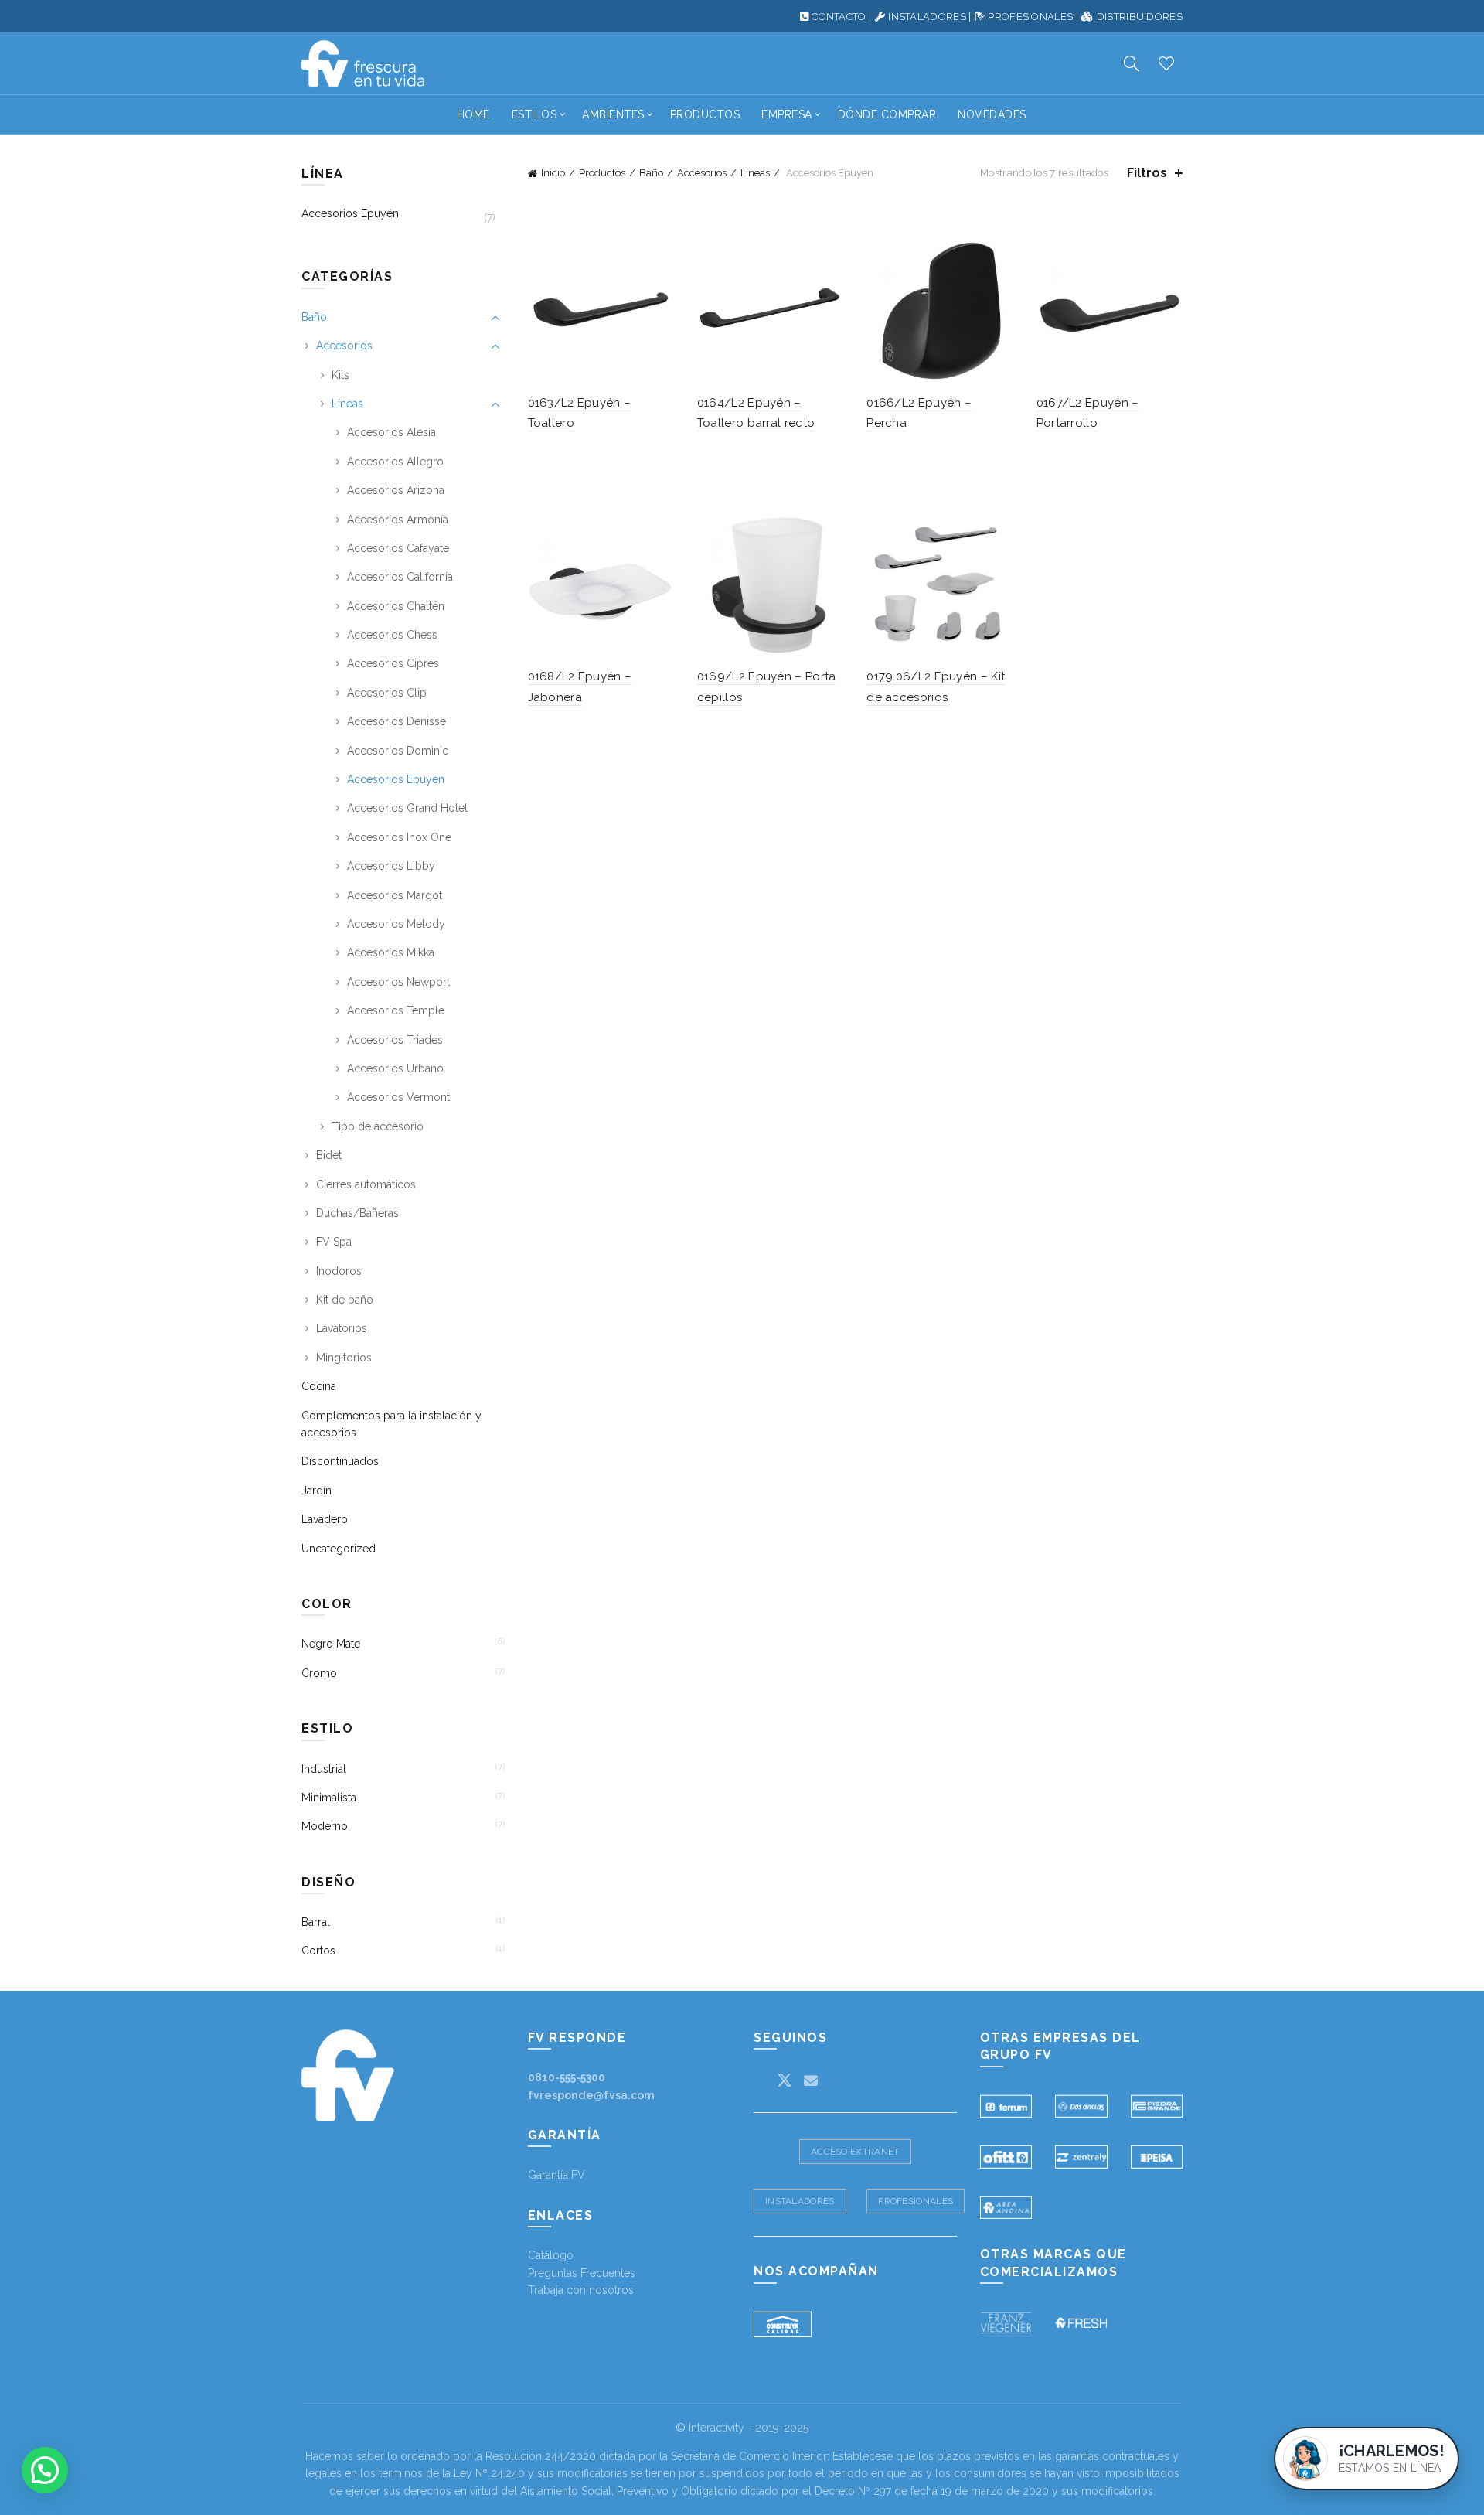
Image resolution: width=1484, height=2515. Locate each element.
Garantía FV (556, 2175)
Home (473, 114)
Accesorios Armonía (398, 520)
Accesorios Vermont (398, 1097)
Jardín (317, 1491)
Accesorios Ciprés (393, 663)
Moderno (325, 1826)
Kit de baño (345, 1300)
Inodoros (339, 1271)
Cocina (319, 1386)
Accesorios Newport (398, 982)
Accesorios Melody (396, 924)
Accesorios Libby (391, 866)
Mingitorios (344, 1358)
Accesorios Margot (395, 895)
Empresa (787, 114)
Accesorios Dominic (398, 751)
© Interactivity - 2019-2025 (742, 2428)
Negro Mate (331, 1644)
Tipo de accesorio (378, 1126)
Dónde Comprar (887, 114)
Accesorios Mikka (391, 952)
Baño (651, 173)
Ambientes (613, 114)
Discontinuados (340, 1461)
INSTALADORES (927, 17)
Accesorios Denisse (397, 721)
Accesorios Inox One (399, 837)
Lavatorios (342, 1328)
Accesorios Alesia (391, 432)
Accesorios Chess (392, 635)
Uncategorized (339, 1549)
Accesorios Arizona (396, 490)
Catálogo (551, 2255)
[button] (45, 2470)
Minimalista (329, 1798)
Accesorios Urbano (395, 1068)
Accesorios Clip (387, 693)
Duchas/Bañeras (357, 1213)
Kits (340, 375)
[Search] (1132, 63)
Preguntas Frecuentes (582, 2273)
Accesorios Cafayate (398, 548)
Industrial (324, 1769)
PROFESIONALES (1030, 17)
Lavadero (325, 1519)
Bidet (329, 1155)
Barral (316, 1922)
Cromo (319, 1673)
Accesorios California (400, 577)
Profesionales (916, 2201)
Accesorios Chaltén (396, 606)
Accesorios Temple (396, 1010)
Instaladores (800, 2201)
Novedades (992, 114)
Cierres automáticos (366, 1184)
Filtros (1147, 173)
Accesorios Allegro (395, 462)
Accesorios (702, 173)
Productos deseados (1166, 63)
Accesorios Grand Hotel (407, 808)
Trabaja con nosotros (581, 2290)
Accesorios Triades (395, 1040)
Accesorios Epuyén (350, 213)
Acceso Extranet (855, 2152)
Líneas (755, 173)
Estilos (534, 114)
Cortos (318, 1951)
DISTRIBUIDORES (1140, 17)
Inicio (553, 173)
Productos (705, 114)
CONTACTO (839, 17)
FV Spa (334, 1242)
